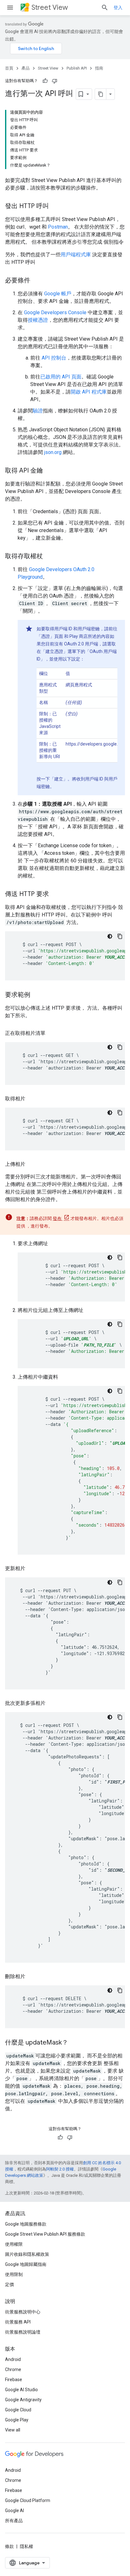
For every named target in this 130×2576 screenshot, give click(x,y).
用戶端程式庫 (76, 255)
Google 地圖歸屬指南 (26, 2264)
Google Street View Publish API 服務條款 (45, 2234)
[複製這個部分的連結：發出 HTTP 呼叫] (55, 207)
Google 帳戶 (58, 294)
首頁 (9, 68)
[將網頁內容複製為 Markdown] (101, 94)
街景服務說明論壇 (23, 2332)
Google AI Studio (21, 2390)
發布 (58, 1218)
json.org (53, 452)
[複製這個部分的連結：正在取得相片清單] (52, 1033)
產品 (26, 68)
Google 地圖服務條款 (26, 2224)
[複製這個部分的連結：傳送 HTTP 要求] (55, 894)
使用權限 (14, 2244)
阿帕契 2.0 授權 (60, 2169)
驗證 (38, 411)
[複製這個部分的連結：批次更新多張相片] (52, 1703)
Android (13, 2359)
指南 (99, 68)
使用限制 (14, 2274)
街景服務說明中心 (23, 2312)
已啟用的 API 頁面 (61, 377)
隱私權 (27, 2546)
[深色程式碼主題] (110, 936)
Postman (58, 227)
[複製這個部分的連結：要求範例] (37, 995)
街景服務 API (18, 2322)
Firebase (14, 2380)
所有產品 (14, 2521)
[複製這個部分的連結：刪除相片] (32, 1977)
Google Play (17, 2420)
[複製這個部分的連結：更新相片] (32, 1569)
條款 (9, 2546)
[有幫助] (45, 81)
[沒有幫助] (55, 81)
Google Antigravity (23, 2400)
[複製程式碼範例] (120, 936)
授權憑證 (38, 320)
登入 (118, 8)
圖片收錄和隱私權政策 (27, 2254)
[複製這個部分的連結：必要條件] (37, 281)
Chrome (13, 2369)
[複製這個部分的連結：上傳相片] (32, 1164)
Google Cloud (18, 2410)
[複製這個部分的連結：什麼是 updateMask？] (74, 2043)
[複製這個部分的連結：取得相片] (32, 1099)
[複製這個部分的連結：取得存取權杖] (49, 557)
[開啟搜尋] (105, 8)
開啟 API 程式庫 (89, 392)
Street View (50, 7)
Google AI (15, 2511)
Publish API (77, 68)
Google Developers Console (55, 312)
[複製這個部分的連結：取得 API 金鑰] (49, 471)
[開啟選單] (10, 8)
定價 (9, 2284)
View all (13, 2430)
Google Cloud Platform (28, 2500)
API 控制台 (54, 358)
